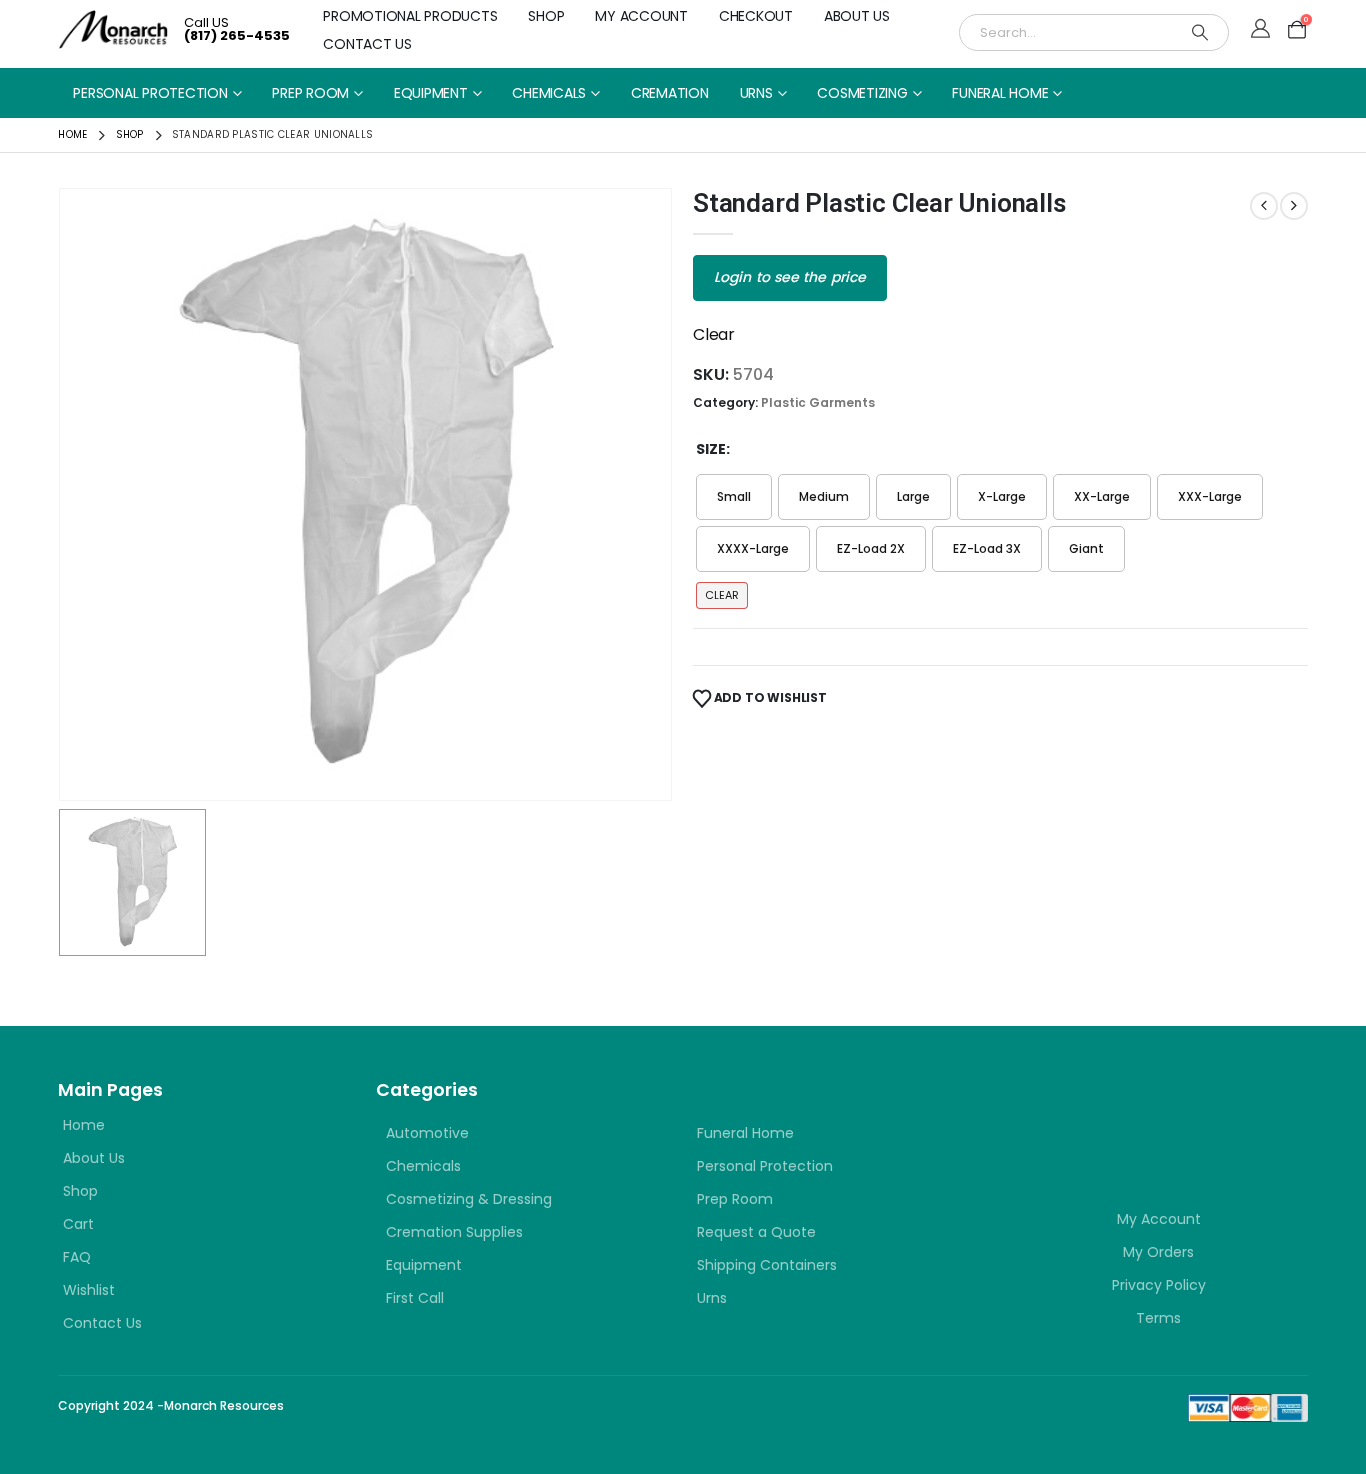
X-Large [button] (1002, 496)
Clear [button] (722, 595)
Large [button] (913, 496)
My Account (641, 16)
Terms (1158, 1318)
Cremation (670, 93)
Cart (78, 1224)
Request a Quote (756, 1232)
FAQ (77, 1257)
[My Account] (1260, 30)
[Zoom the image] (1130, 1112)
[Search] (1200, 32)
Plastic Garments (818, 402)
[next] (1294, 206)
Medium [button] (824, 496)
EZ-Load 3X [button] (987, 548)
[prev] (1264, 206)
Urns (756, 93)
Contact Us (367, 44)
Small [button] (734, 496)
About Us (857, 16)
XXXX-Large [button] (753, 548)
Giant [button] (1086, 548)
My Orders (1158, 1252)
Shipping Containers (767, 1265)
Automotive (427, 1133)
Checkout (756, 16)
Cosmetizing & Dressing (469, 1199)
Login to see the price (790, 277)
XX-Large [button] (1102, 496)
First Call (415, 1298)
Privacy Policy (1159, 1285)
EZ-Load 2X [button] (871, 548)
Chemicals (549, 93)
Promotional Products (410, 16)
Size (711, 449)
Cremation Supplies (454, 1232)
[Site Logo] (113, 29)
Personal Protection (150, 93)
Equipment (431, 93)
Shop (546, 16)
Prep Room (310, 93)
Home (84, 1125)
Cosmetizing (862, 93)
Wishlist (89, 1290)
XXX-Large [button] (1210, 496)
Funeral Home (1000, 93)
